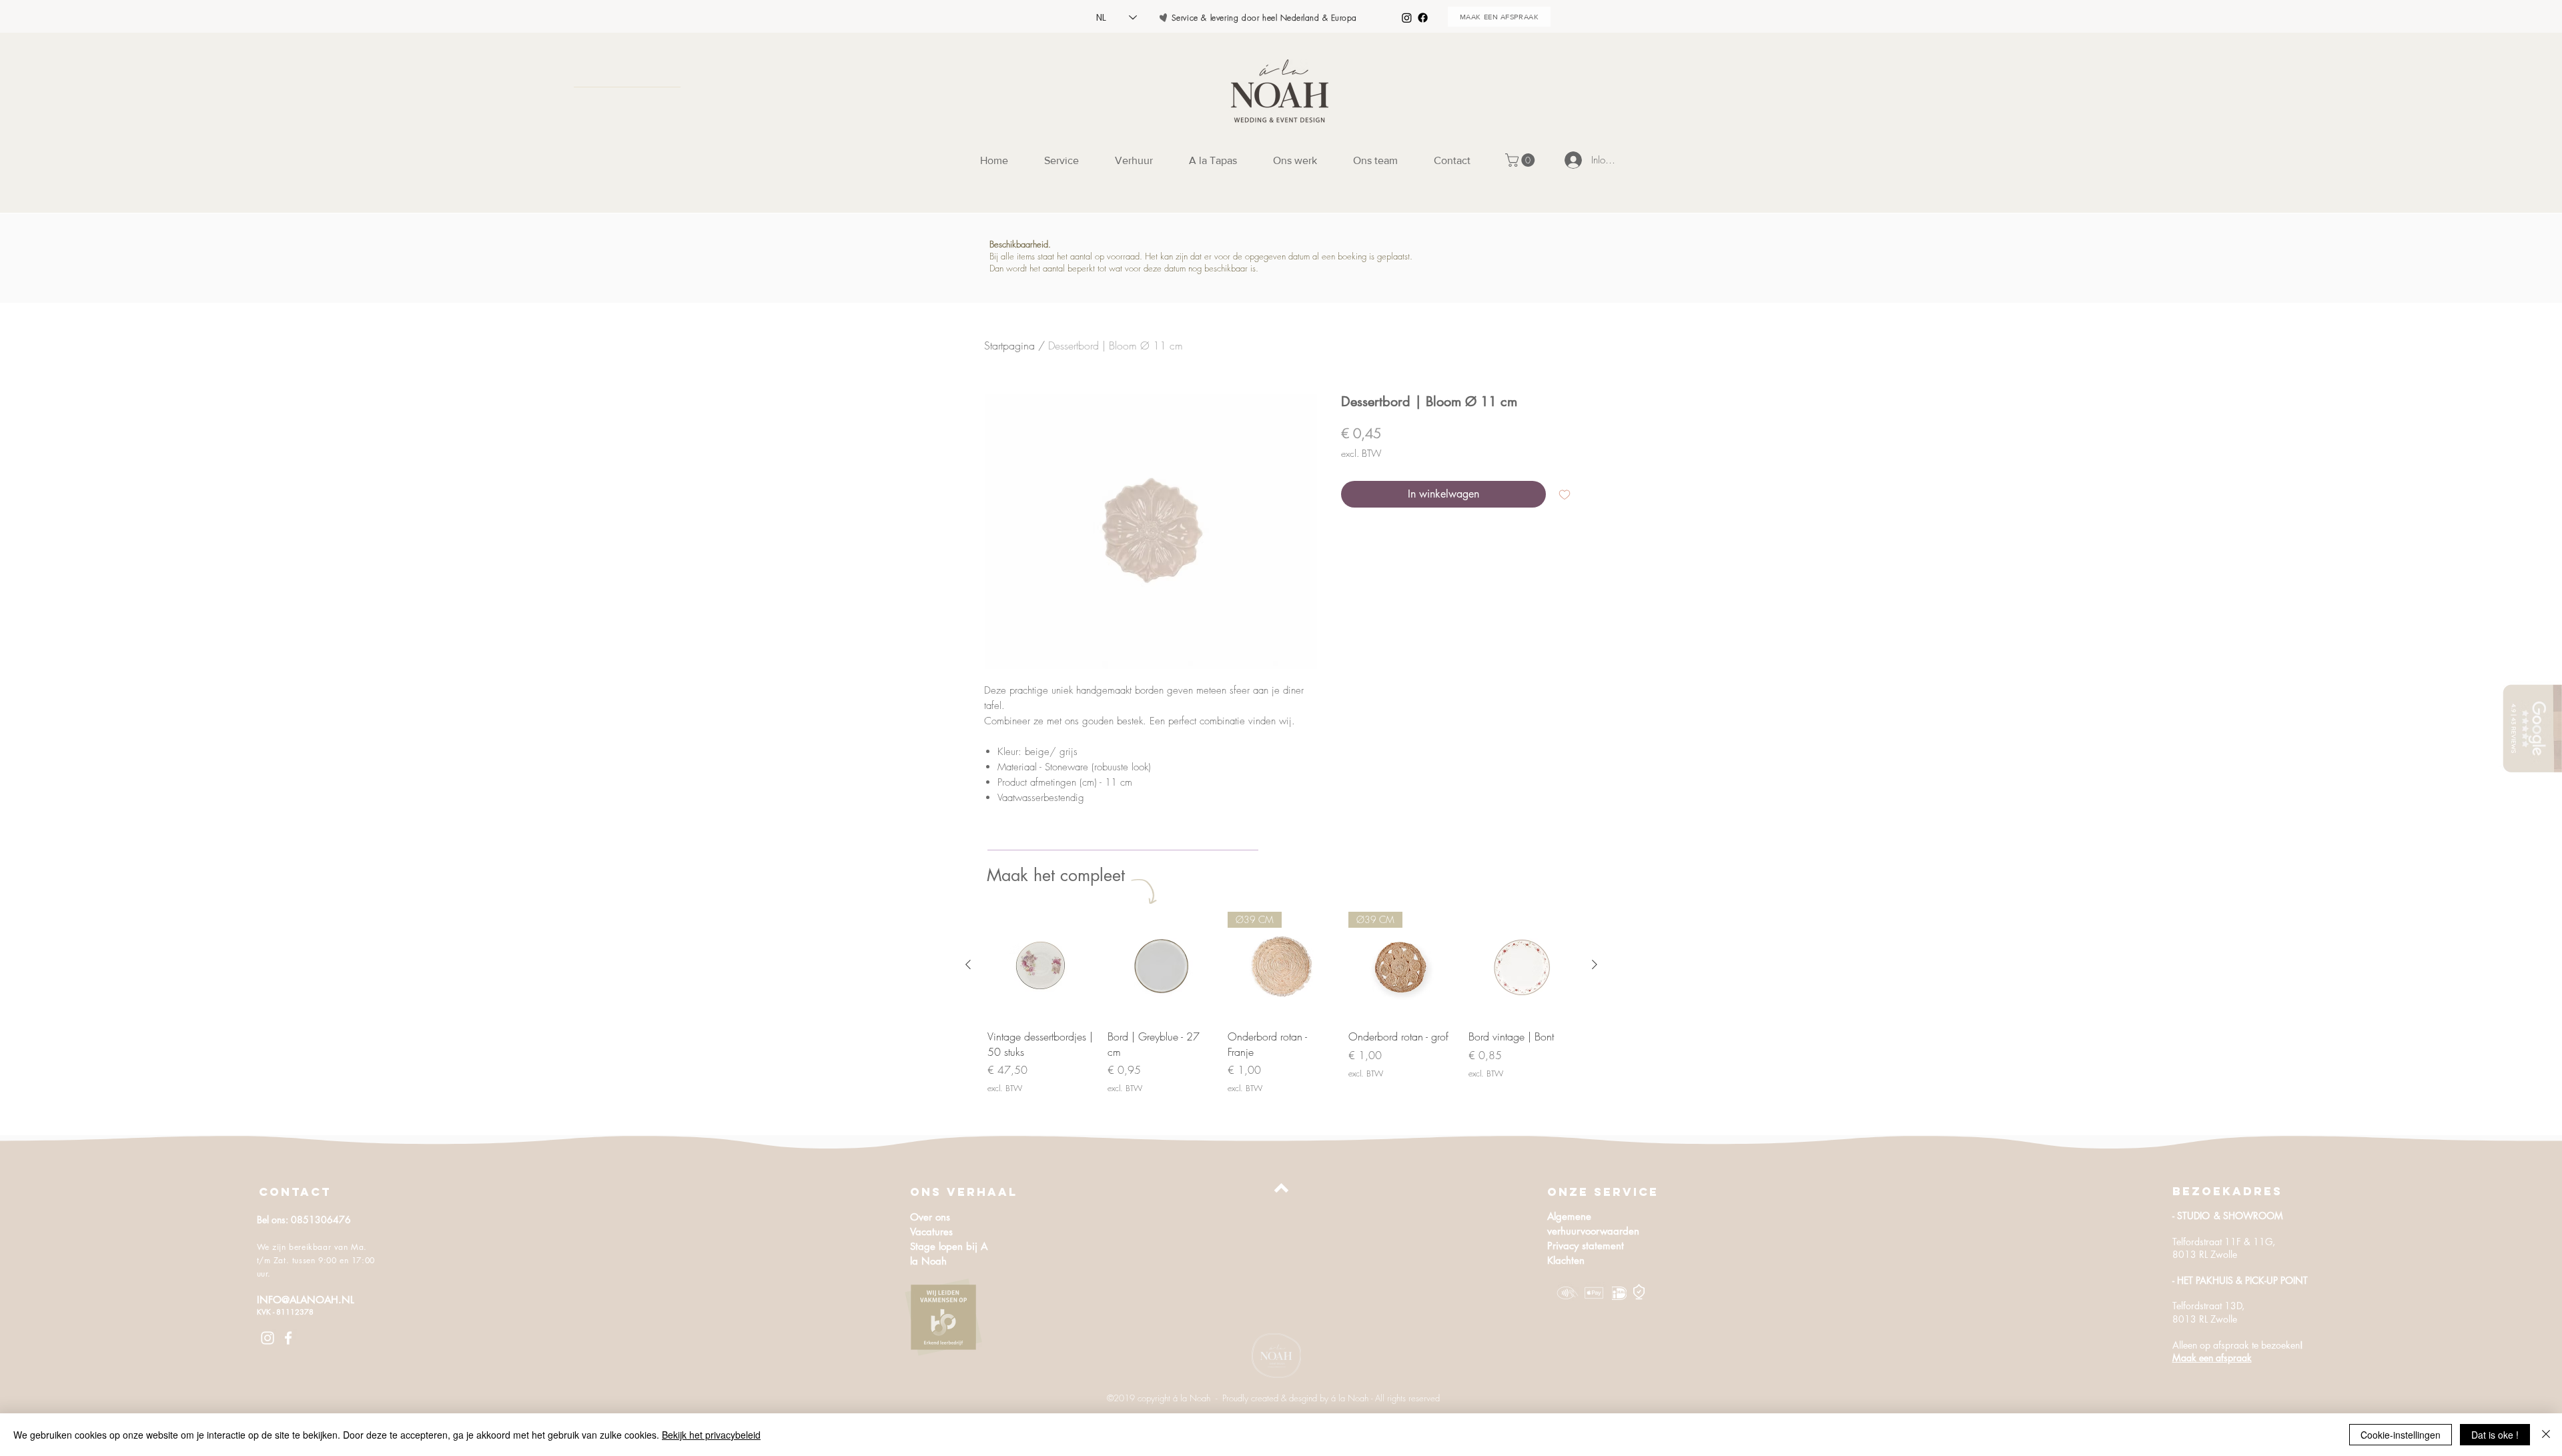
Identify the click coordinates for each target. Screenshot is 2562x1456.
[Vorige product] (968, 964)
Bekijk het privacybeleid (711, 1435)
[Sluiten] (2546, 1435)
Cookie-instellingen (2401, 1435)
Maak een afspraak (2212, 1358)
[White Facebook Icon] (288, 1338)
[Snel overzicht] (1041, 965)
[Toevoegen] (1565, 494)
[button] (1522, 160)
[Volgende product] (1595, 964)
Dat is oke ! (2495, 1435)
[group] (1281, 1003)
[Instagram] (1407, 18)
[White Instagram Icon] (268, 1338)
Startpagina (1009, 345)
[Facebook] (1423, 18)
